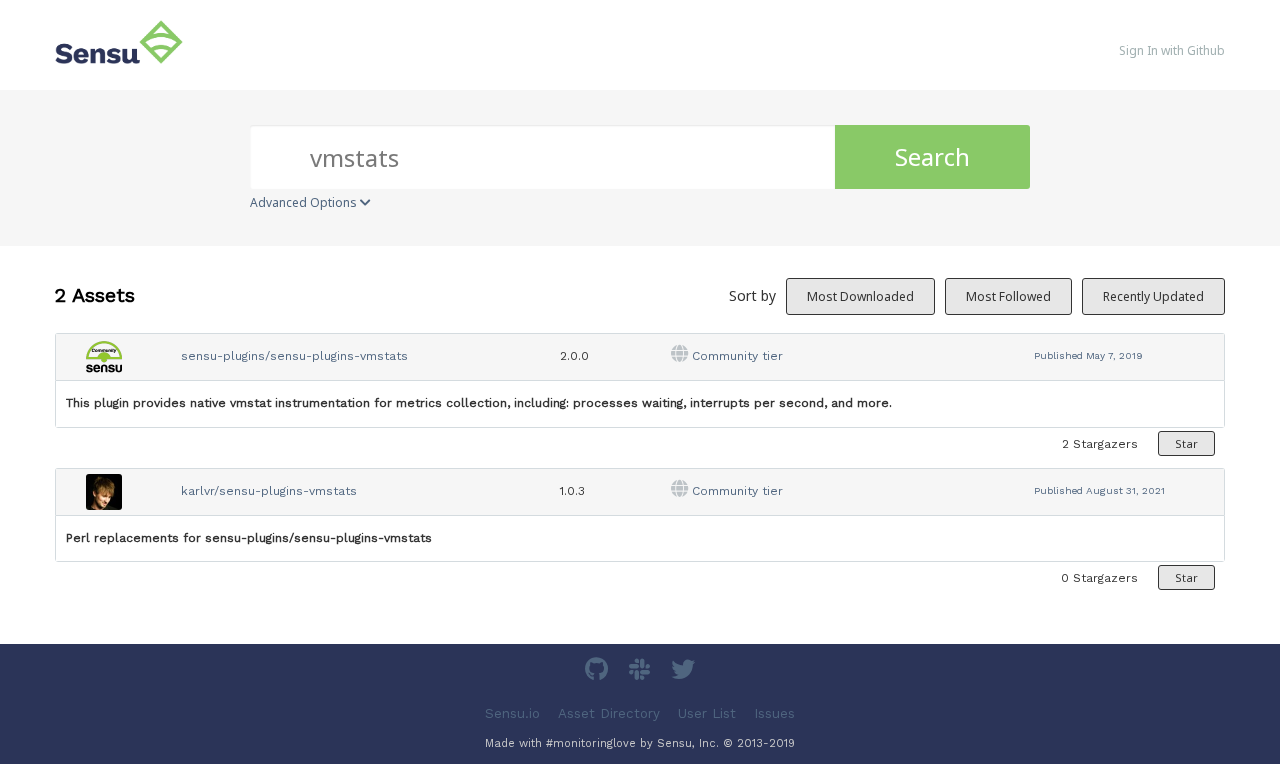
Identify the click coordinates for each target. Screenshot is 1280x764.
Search (932, 156)
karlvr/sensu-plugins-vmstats (269, 491)
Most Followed (1008, 296)
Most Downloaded (860, 296)
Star (1186, 443)
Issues (774, 713)
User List (707, 713)
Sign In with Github (1172, 50)
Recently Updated (1153, 296)
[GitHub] (599, 672)
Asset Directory (609, 713)
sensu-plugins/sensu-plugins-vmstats (294, 356)
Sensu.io (512, 713)
